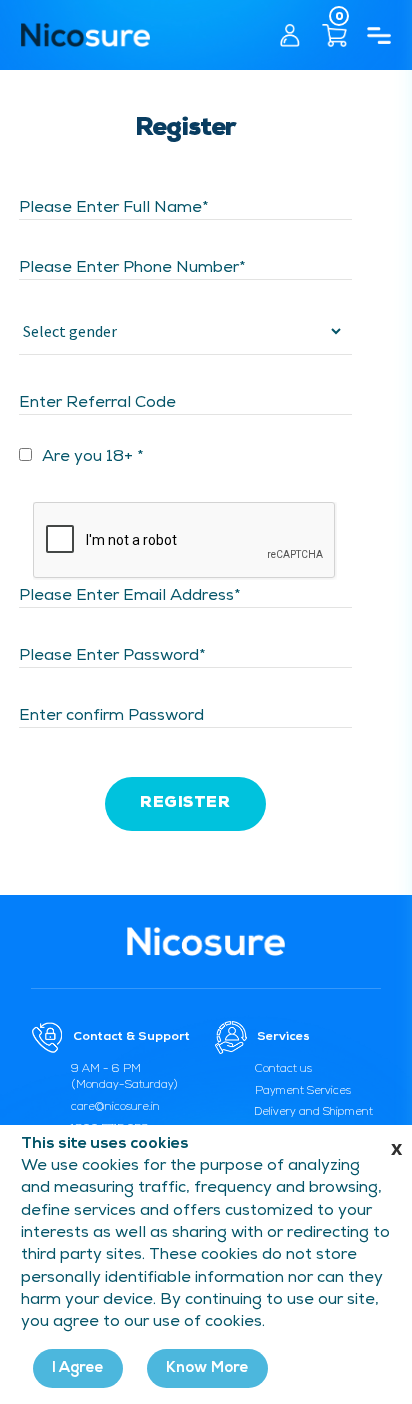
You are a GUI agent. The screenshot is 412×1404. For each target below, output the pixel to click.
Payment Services (303, 1091)
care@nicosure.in (115, 1107)
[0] (328, 34)
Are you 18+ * (93, 458)
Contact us (283, 1069)
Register (185, 804)
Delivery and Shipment (314, 1112)
